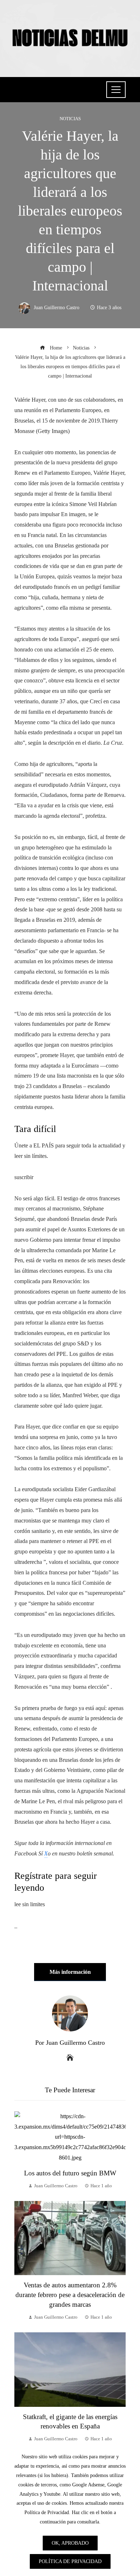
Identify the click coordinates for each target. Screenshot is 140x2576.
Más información (70, 1972)
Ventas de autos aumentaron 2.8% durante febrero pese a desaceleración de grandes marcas (70, 2295)
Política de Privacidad (70, 2561)
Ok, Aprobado (70, 2543)
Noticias (70, 119)
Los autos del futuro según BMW (70, 2173)
